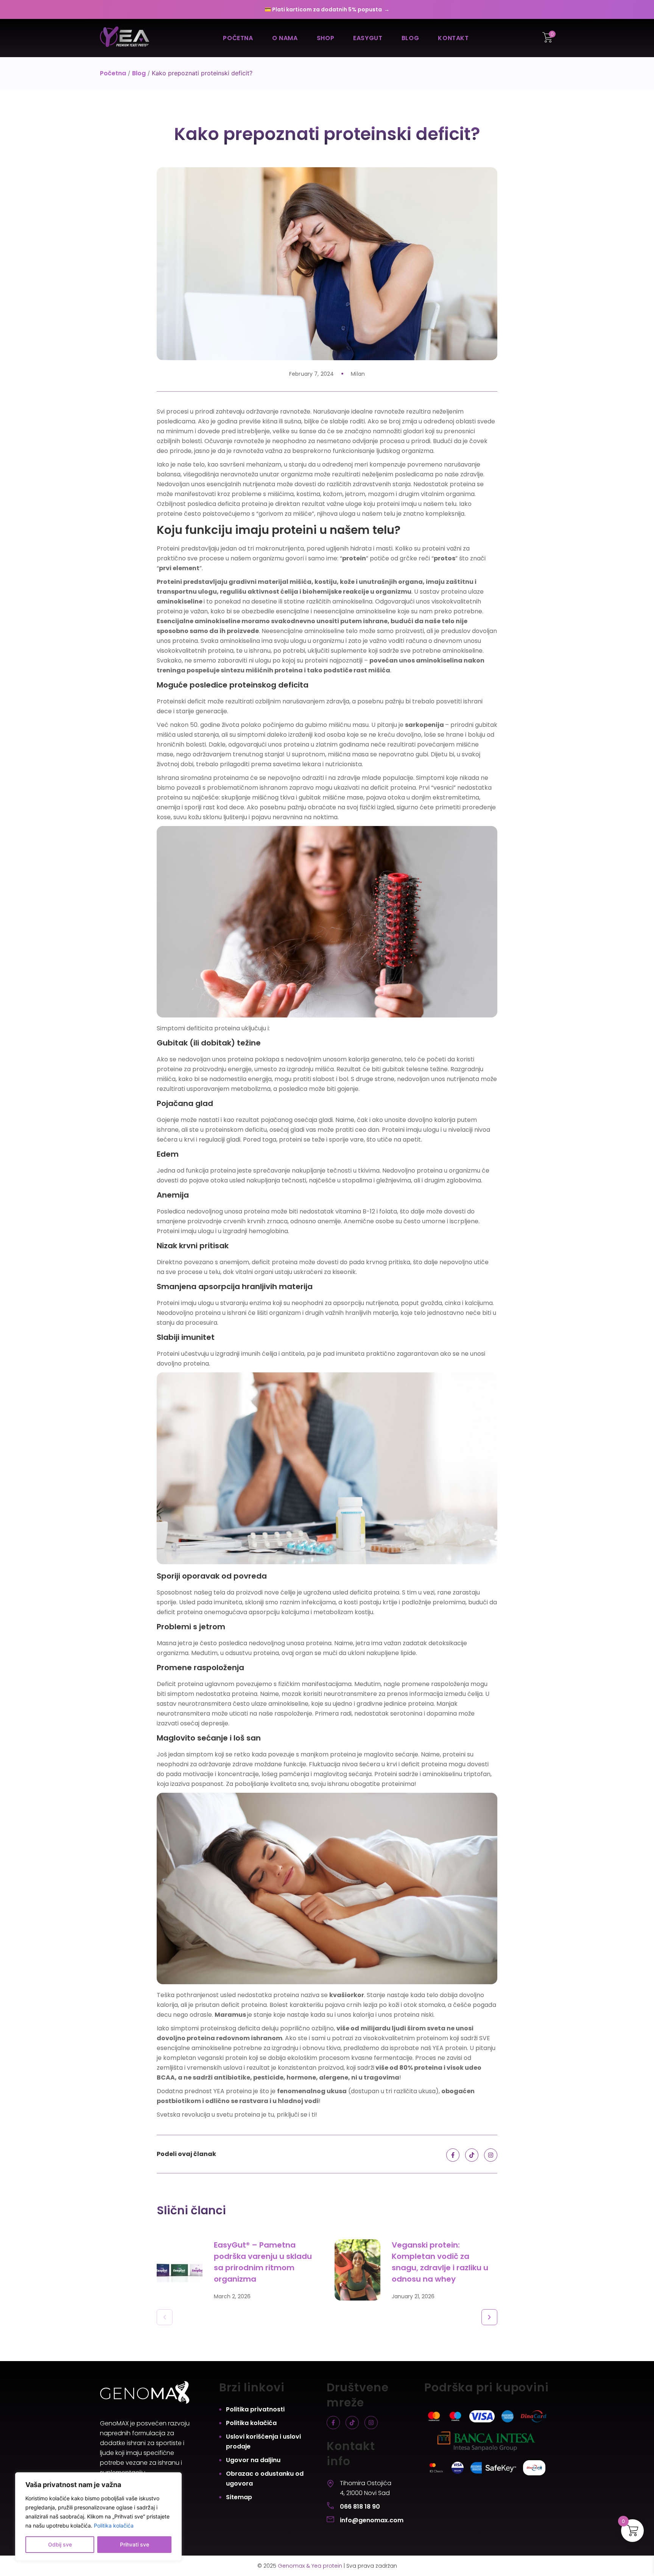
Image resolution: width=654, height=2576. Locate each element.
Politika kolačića (114, 2525)
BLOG (410, 38)
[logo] (125, 38)
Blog (139, 73)
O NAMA (285, 38)
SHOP (326, 38)
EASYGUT (368, 38)
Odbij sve (60, 2544)
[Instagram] (491, 2155)
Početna (113, 73)
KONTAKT (453, 38)
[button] (165, 2317)
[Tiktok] (472, 2155)
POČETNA (238, 38)
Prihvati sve (135, 2544)
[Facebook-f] (453, 2155)
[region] (98, 2517)
